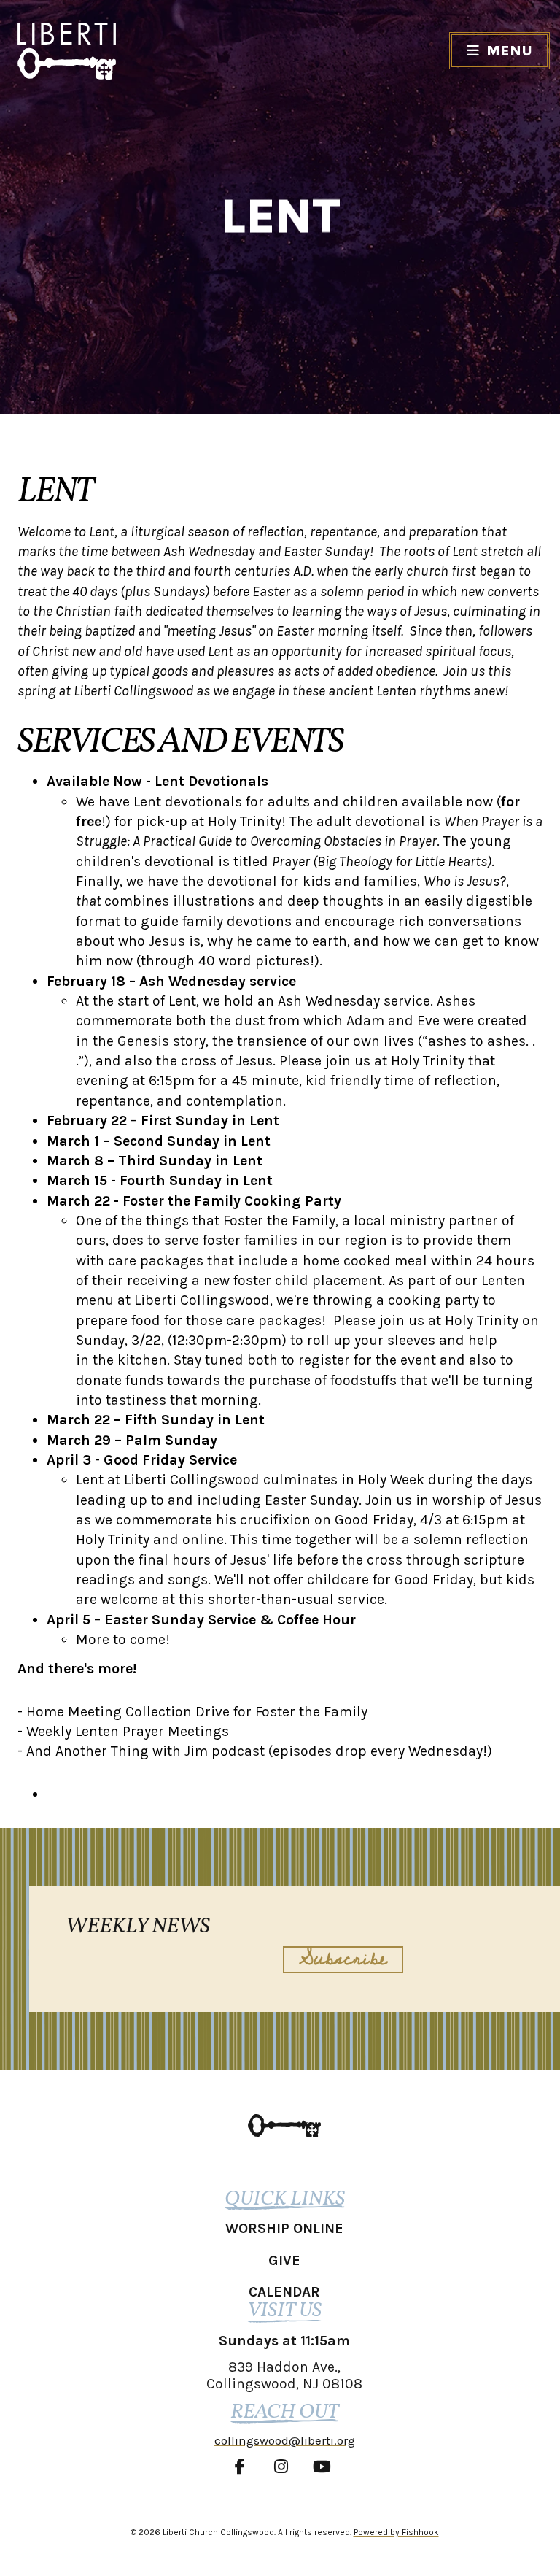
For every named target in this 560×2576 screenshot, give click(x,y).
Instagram (284, 2467)
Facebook (244, 2467)
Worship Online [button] (284, 2228)
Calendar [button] (284, 2292)
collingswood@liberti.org (285, 2440)
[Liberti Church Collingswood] (284, 2125)
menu (509, 51)
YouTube (325, 2467)
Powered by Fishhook (396, 2532)
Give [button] (284, 2260)
